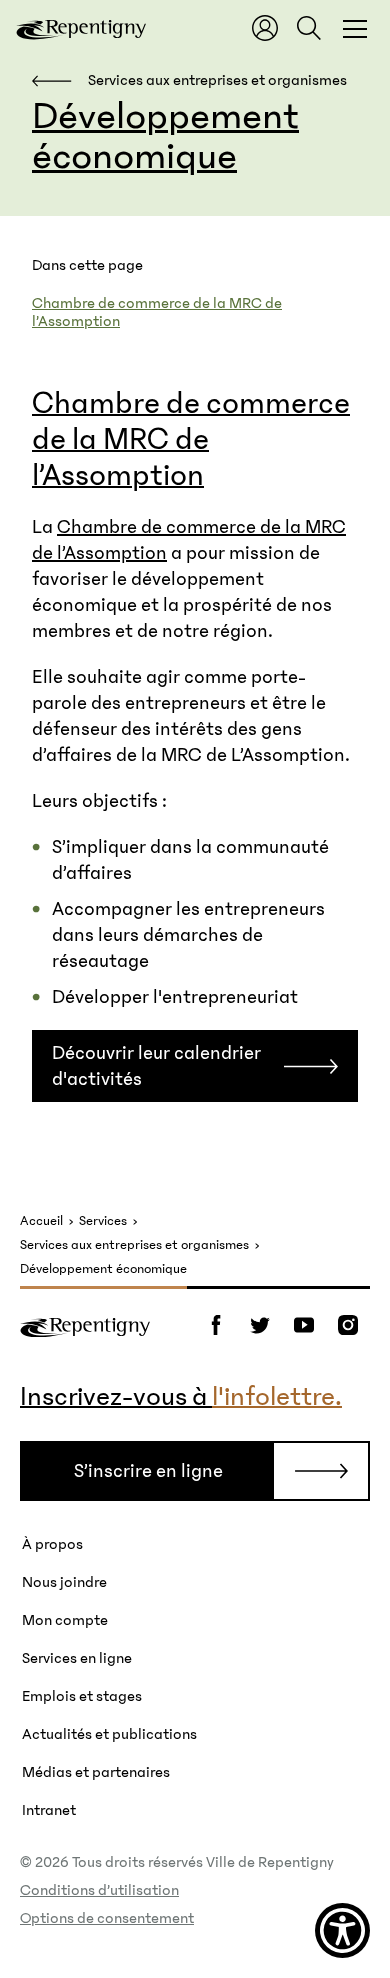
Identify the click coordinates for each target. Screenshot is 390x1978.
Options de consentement (107, 1918)
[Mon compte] (265, 28)
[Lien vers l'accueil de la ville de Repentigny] (81, 28)
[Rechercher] (309, 28)
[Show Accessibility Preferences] (342, 1930)
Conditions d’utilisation (99, 1890)
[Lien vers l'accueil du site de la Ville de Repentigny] (85, 1325)
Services (103, 1221)
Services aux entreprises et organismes (134, 1245)
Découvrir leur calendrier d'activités (156, 1066)
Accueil (41, 1221)
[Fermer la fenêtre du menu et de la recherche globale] (355, 28)
